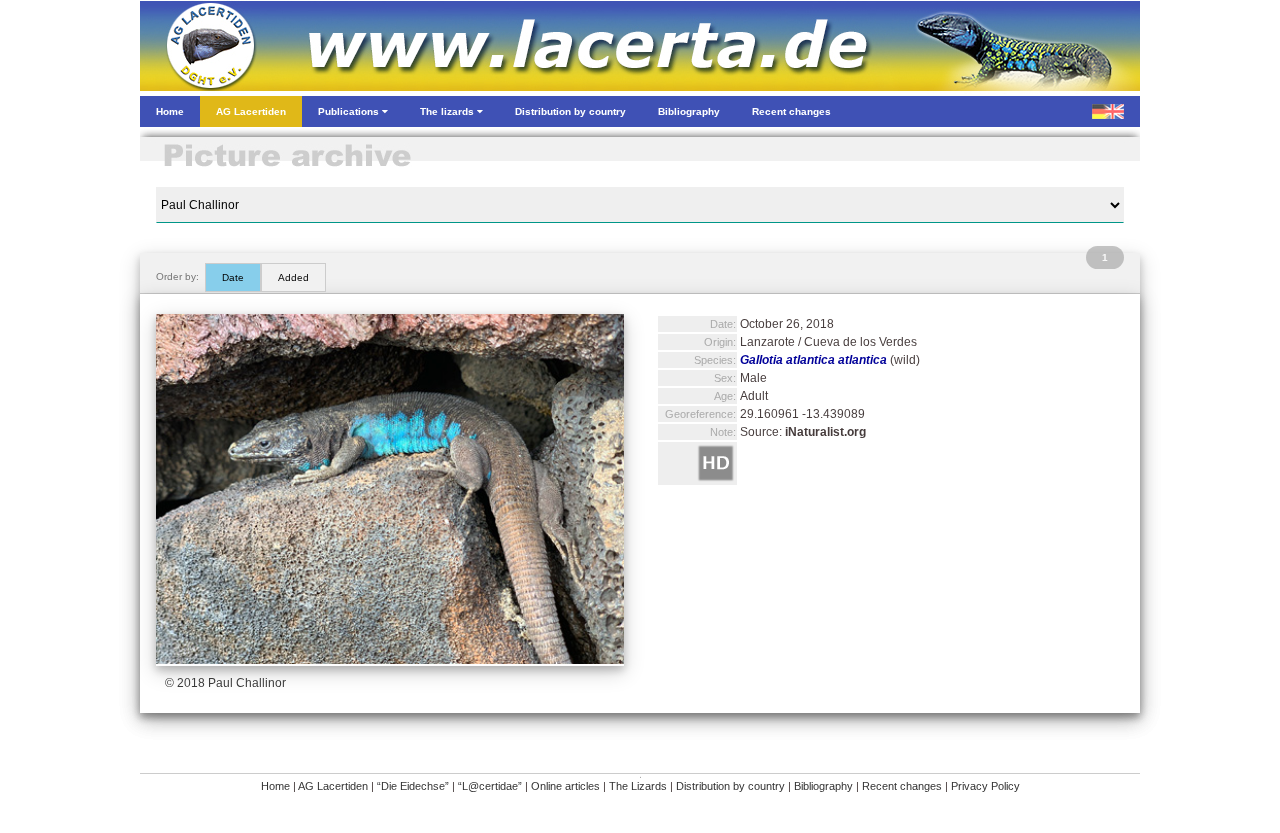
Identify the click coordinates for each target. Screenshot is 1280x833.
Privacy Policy (985, 786)
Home (275, 786)
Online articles (565, 786)
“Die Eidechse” (413, 786)
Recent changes (902, 786)
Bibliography (823, 786)
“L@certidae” (490, 786)
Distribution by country (730, 786)
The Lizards (638, 786)
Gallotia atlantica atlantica (813, 360)
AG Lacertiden (333, 786)
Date (233, 277)
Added (293, 277)
